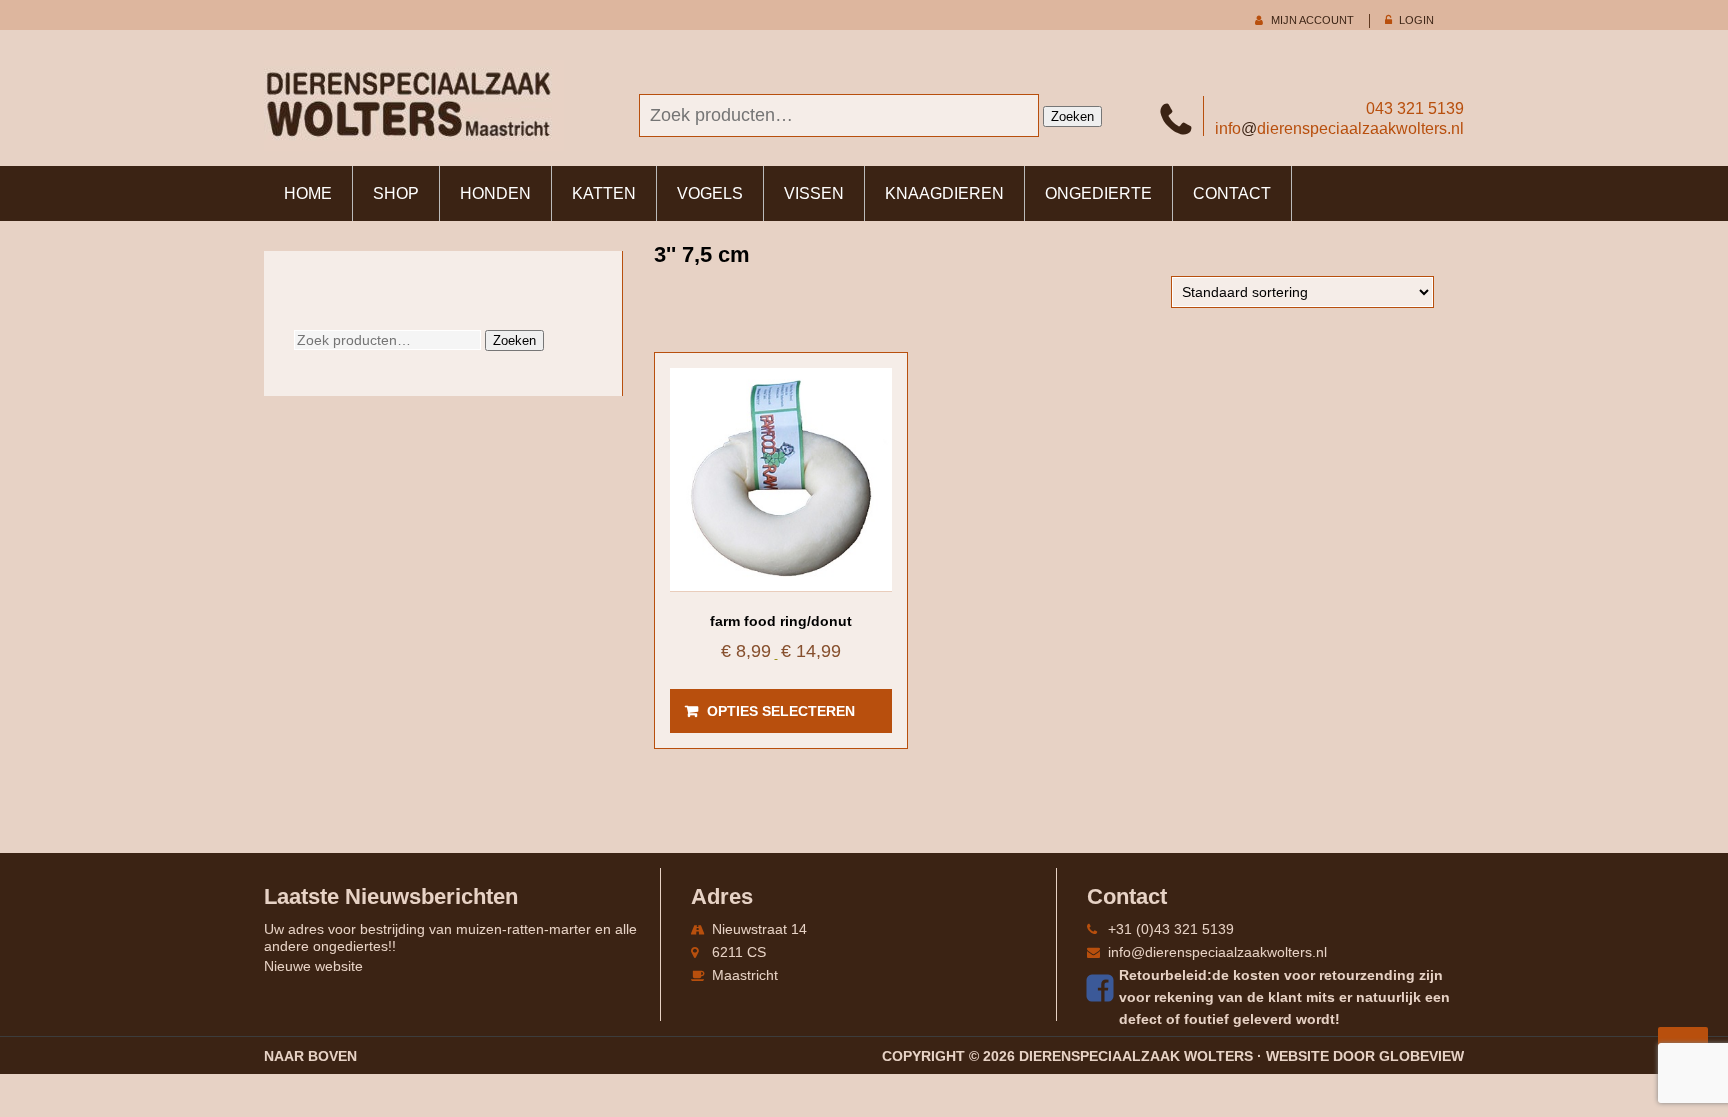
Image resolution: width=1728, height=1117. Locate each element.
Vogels (710, 193)
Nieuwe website (313, 966)
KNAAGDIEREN (944, 193)
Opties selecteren (781, 711)
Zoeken (1072, 116)
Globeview (1421, 1056)
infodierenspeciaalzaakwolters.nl (1339, 128)
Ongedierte (1098, 193)
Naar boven (310, 1056)
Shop (396, 193)
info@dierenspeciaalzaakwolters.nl (1217, 952)
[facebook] (1103, 988)
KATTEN (604, 193)
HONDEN (495, 193)
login (1416, 20)
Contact (1232, 193)
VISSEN (814, 193)
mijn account (1312, 20)
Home (308, 193)
